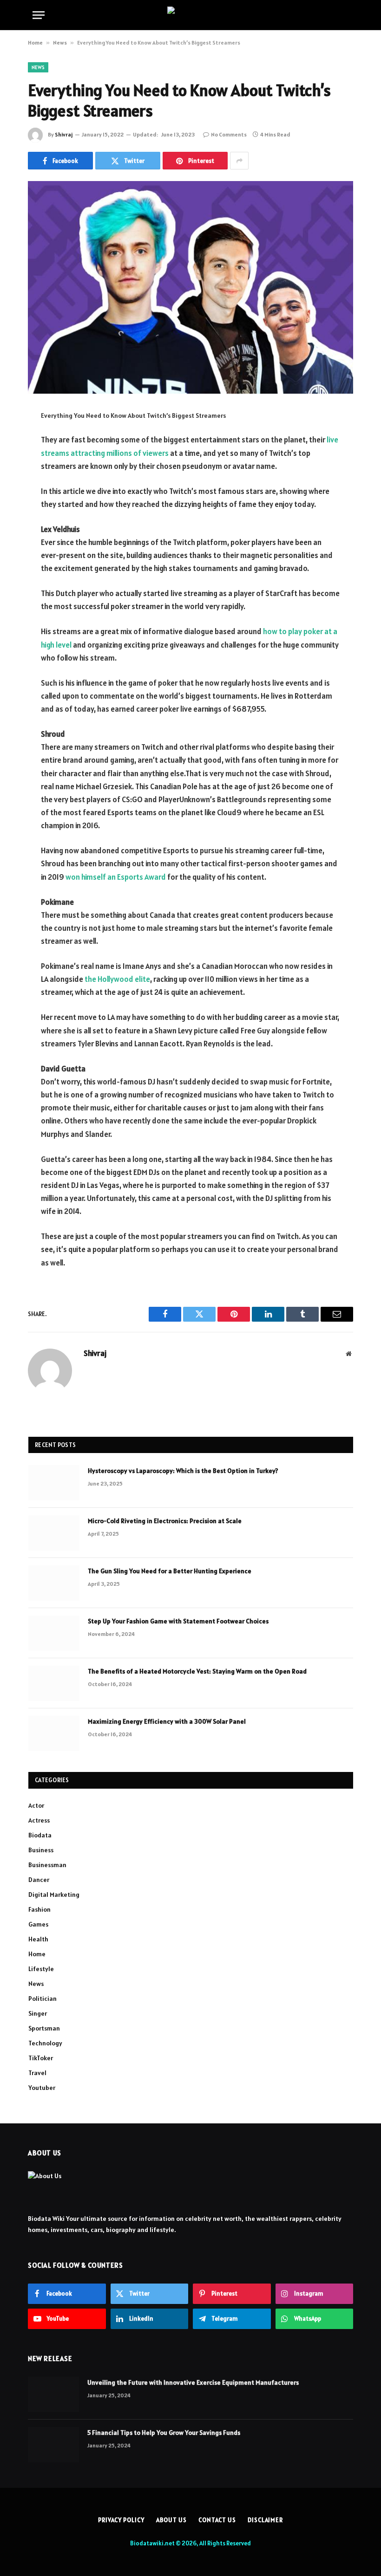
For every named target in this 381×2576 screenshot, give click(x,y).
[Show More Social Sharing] (239, 161)
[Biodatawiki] (190, 15)
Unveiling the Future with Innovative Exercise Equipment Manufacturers (193, 2382)
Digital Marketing (54, 1895)
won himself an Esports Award (116, 877)
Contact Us (217, 2520)
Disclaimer (265, 2520)
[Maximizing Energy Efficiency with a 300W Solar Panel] (54, 1733)
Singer (38, 2013)
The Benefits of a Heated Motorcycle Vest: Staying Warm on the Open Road (197, 1671)
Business (41, 1850)
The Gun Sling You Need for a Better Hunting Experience (170, 1571)
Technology (45, 2043)
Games (38, 1924)
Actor (36, 1805)
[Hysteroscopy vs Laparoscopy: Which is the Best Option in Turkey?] (54, 1483)
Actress (39, 1820)
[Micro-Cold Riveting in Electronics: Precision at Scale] (54, 1533)
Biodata (40, 1835)
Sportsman (44, 2028)
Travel (37, 2073)
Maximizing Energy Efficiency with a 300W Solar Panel (167, 1721)
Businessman (47, 1865)
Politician (43, 1999)
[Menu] (39, 15)
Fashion (39, 1909)
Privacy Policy (121, 2520)
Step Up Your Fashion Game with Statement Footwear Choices (178, 1621)
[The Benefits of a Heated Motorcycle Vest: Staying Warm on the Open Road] (54, 1683)
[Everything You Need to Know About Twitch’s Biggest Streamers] (190, 287)
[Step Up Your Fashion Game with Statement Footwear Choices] (54, 1633)
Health (38, 1939)
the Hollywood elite (117, 979)
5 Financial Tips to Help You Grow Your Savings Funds (164, 2433)
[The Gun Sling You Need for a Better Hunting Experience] (54, 1583)
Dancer (39, 1880)
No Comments (229, 134)
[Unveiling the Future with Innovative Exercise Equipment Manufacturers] (53, 2394)
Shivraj (64, 134)
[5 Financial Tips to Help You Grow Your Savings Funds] (53, 2445)
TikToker (41, 2058)
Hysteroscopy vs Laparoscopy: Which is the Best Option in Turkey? (183, 1471)
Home (35, 42)
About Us (171, 2520)
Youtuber (42, 2088)
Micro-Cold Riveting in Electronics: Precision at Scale (165, 1521)
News (60, 42)
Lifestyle (41, 1969)
